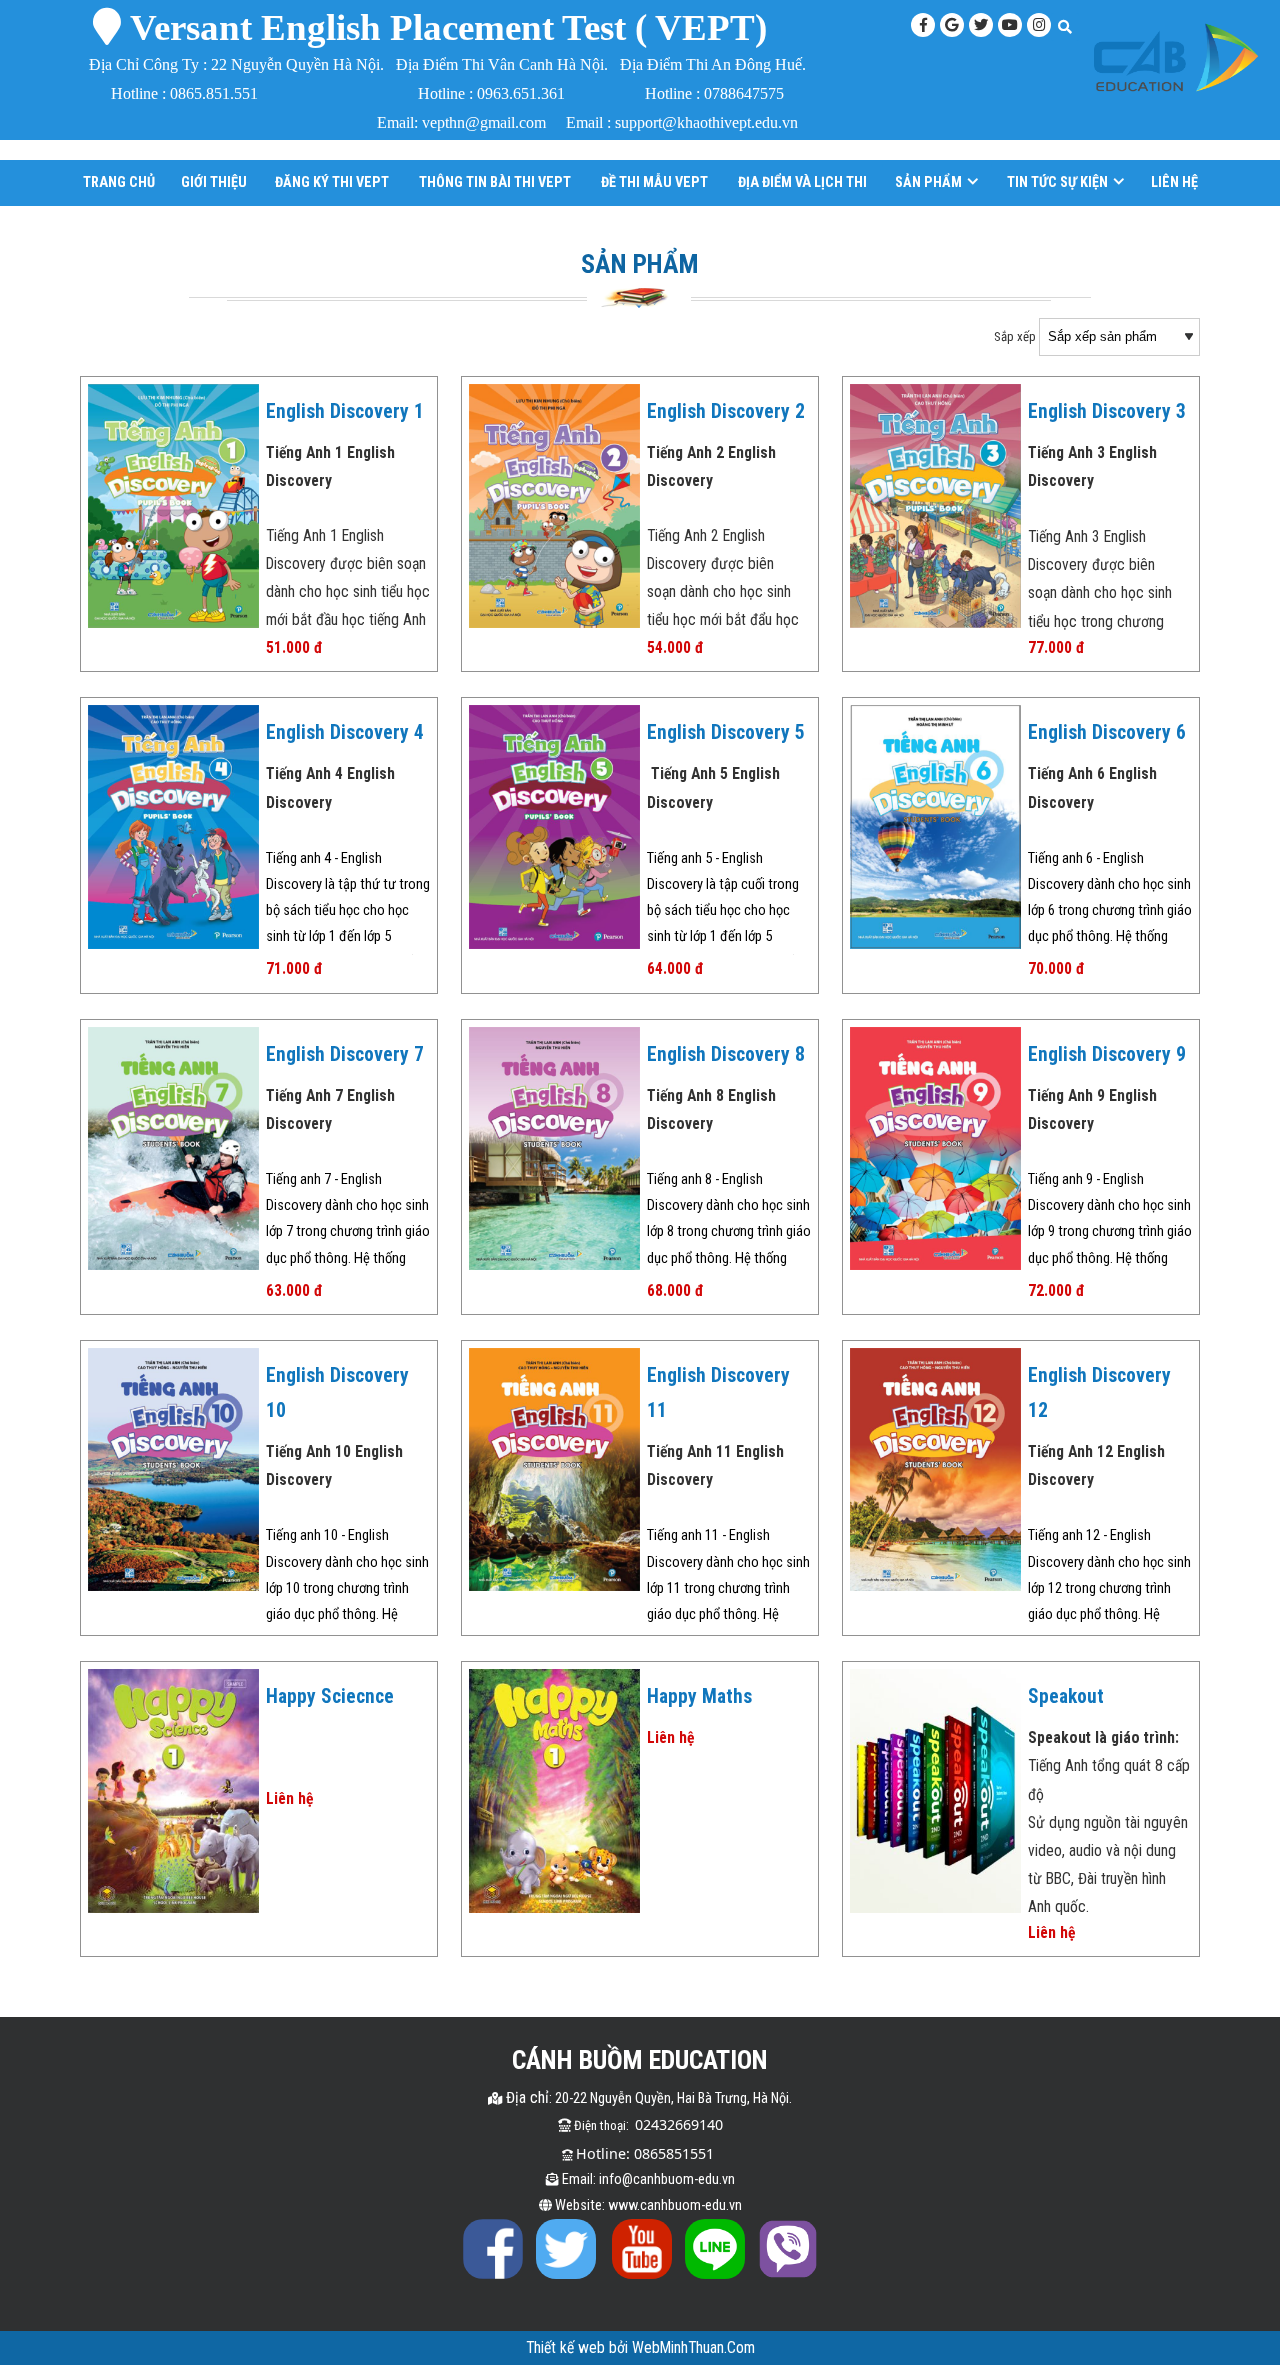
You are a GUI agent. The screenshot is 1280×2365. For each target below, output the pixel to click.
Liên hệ (1174, 182)
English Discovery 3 (1107, 411)
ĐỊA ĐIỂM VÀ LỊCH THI (802, 182)
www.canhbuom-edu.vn (675, 2205)
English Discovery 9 (1107, 1054)
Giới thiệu (214, 182)
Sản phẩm (928, 182)
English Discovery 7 (345, 1054)
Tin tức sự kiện (1057, 182)
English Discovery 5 (726, 732)
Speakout (1066, 1696)
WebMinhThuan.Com (693, 2348)
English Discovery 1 (345, 411)
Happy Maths (699, 1696)
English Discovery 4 (345, 732)
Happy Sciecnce (330, 1696)
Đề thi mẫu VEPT (654, 182)
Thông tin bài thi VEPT (495, 182)
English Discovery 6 (1107, 732)
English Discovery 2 (726, 411)
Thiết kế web (567, 2348)
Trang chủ (119, 182)
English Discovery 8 (726, 1054)
